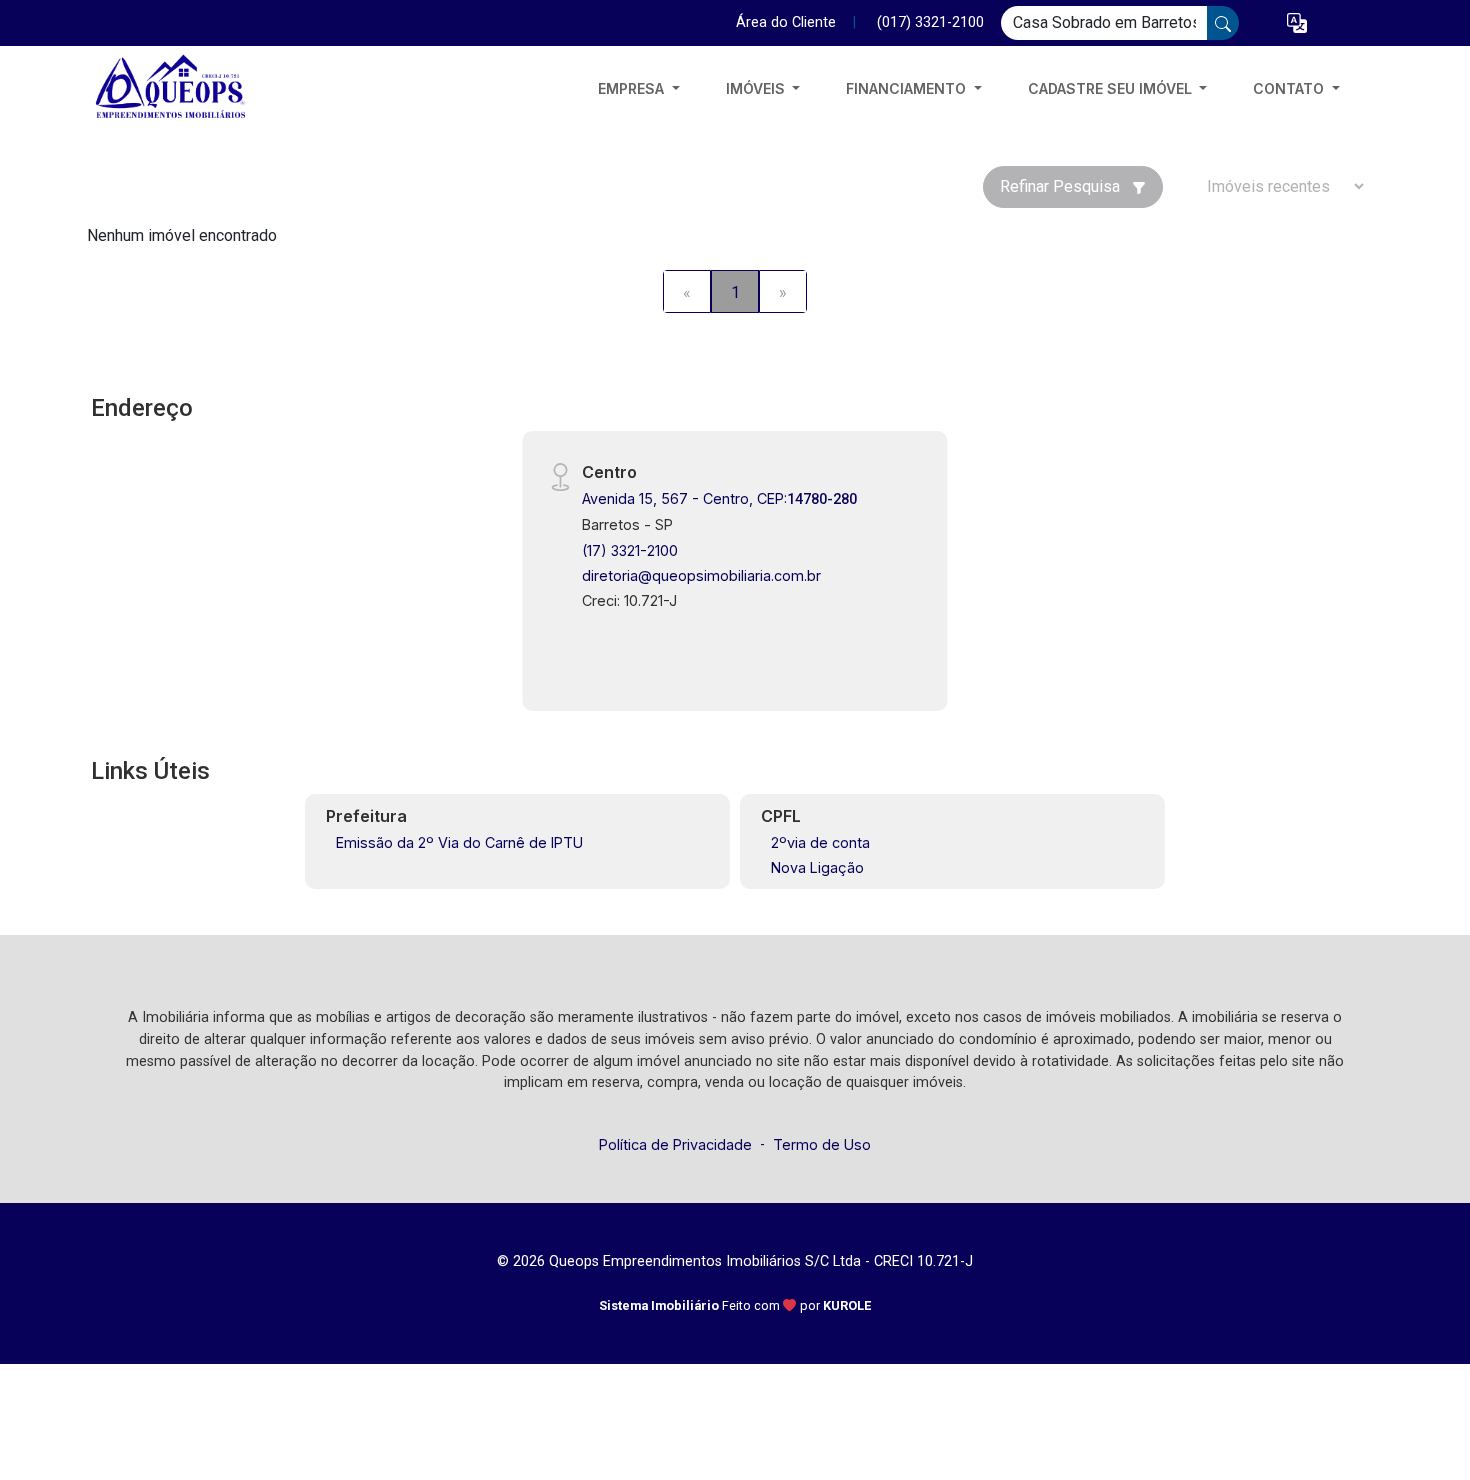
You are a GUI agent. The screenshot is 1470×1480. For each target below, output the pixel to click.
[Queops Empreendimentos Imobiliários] (187, 88)
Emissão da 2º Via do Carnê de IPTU (459, 842)
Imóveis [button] (757, 88)
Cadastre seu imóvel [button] (1112, 88)
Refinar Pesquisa (1062, 186)
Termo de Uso (822, 1144)
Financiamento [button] (908, 88)
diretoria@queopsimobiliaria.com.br (701, 575)
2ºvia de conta (820, 842)
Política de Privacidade (675, 1144)
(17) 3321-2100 (630, 550)
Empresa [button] (633, 88)
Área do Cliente (786, 22)
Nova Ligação (817, 867)
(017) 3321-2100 (930, 22)
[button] (1297, 23)
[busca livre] (1223, 23)
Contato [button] (1290, 88)
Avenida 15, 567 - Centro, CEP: (719, 498)
